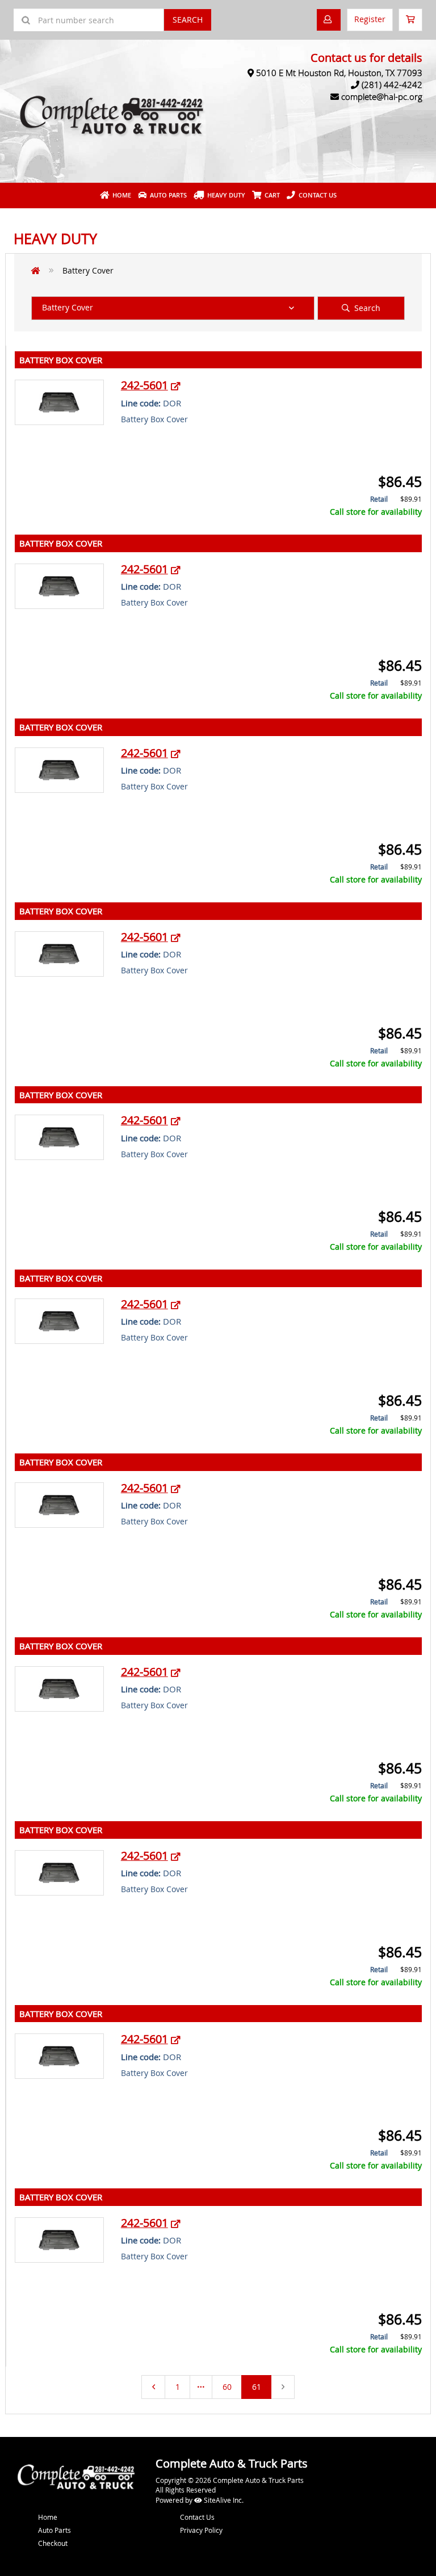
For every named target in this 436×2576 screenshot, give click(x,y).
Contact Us (316, 195)
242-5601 (144, 385)
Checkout (53, 2543)
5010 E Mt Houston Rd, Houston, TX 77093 (339, 73)
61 (257, 2387)
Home (120, 195)
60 (227, 2387)
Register (370, 19)
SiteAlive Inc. (223, 2500)
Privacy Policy (201, 2530)
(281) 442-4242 (392, 85)
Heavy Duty (225, 195)
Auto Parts (167, 195)
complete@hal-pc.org (382, 96)
